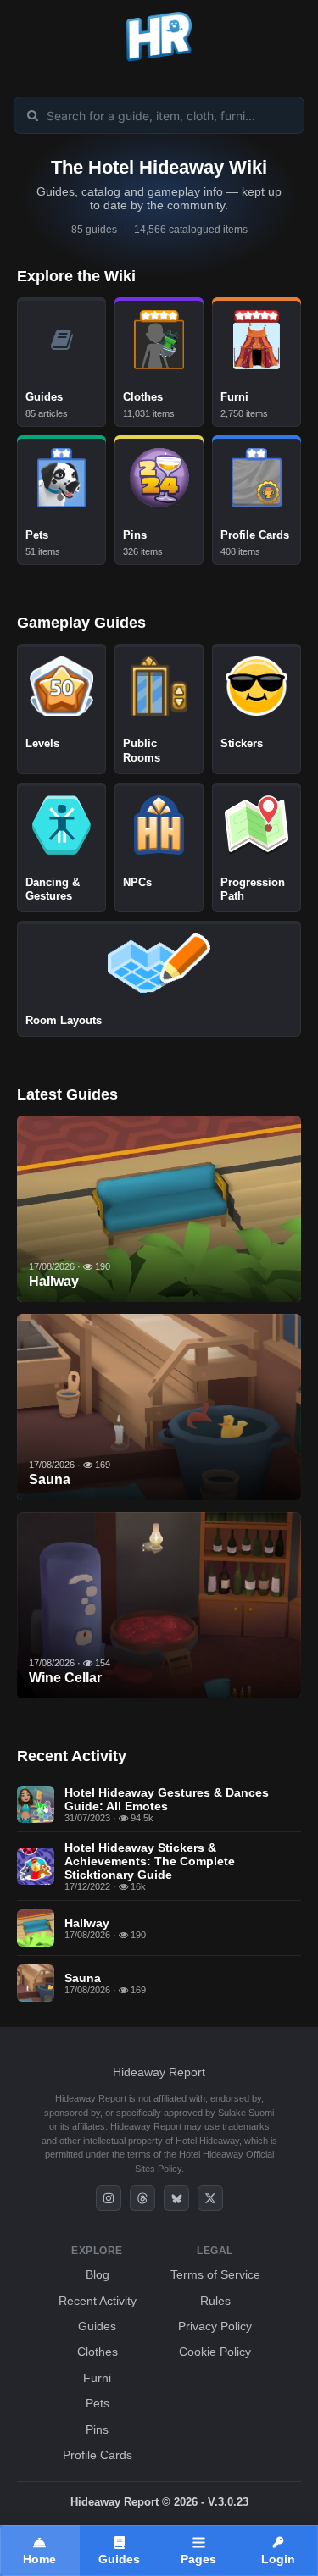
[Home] (159, 61)
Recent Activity (98, 2301)
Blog (98, 2274)
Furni (97, 2378)
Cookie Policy (215, 2352)
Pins (97, 2429)
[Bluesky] (176, 2198)
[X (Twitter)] (210, 2198)
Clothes (98, 2352)
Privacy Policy (215, 2326)
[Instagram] (109, 2198)
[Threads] (142, 2198)
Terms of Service (215, 2274)
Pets (98, 2403)
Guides (97, 2326)
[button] (278, 2551)
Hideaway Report (159, 2072)
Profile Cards (98, 2455)
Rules (215, 2301)
